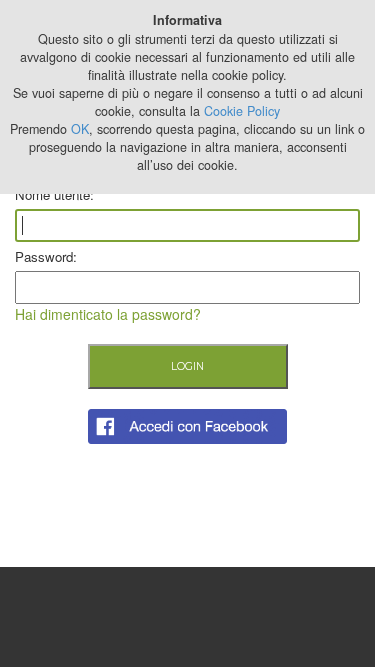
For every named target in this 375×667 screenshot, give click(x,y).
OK (80, 129)
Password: (46, 256)
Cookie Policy (242, 111)
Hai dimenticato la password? (108, 314)
